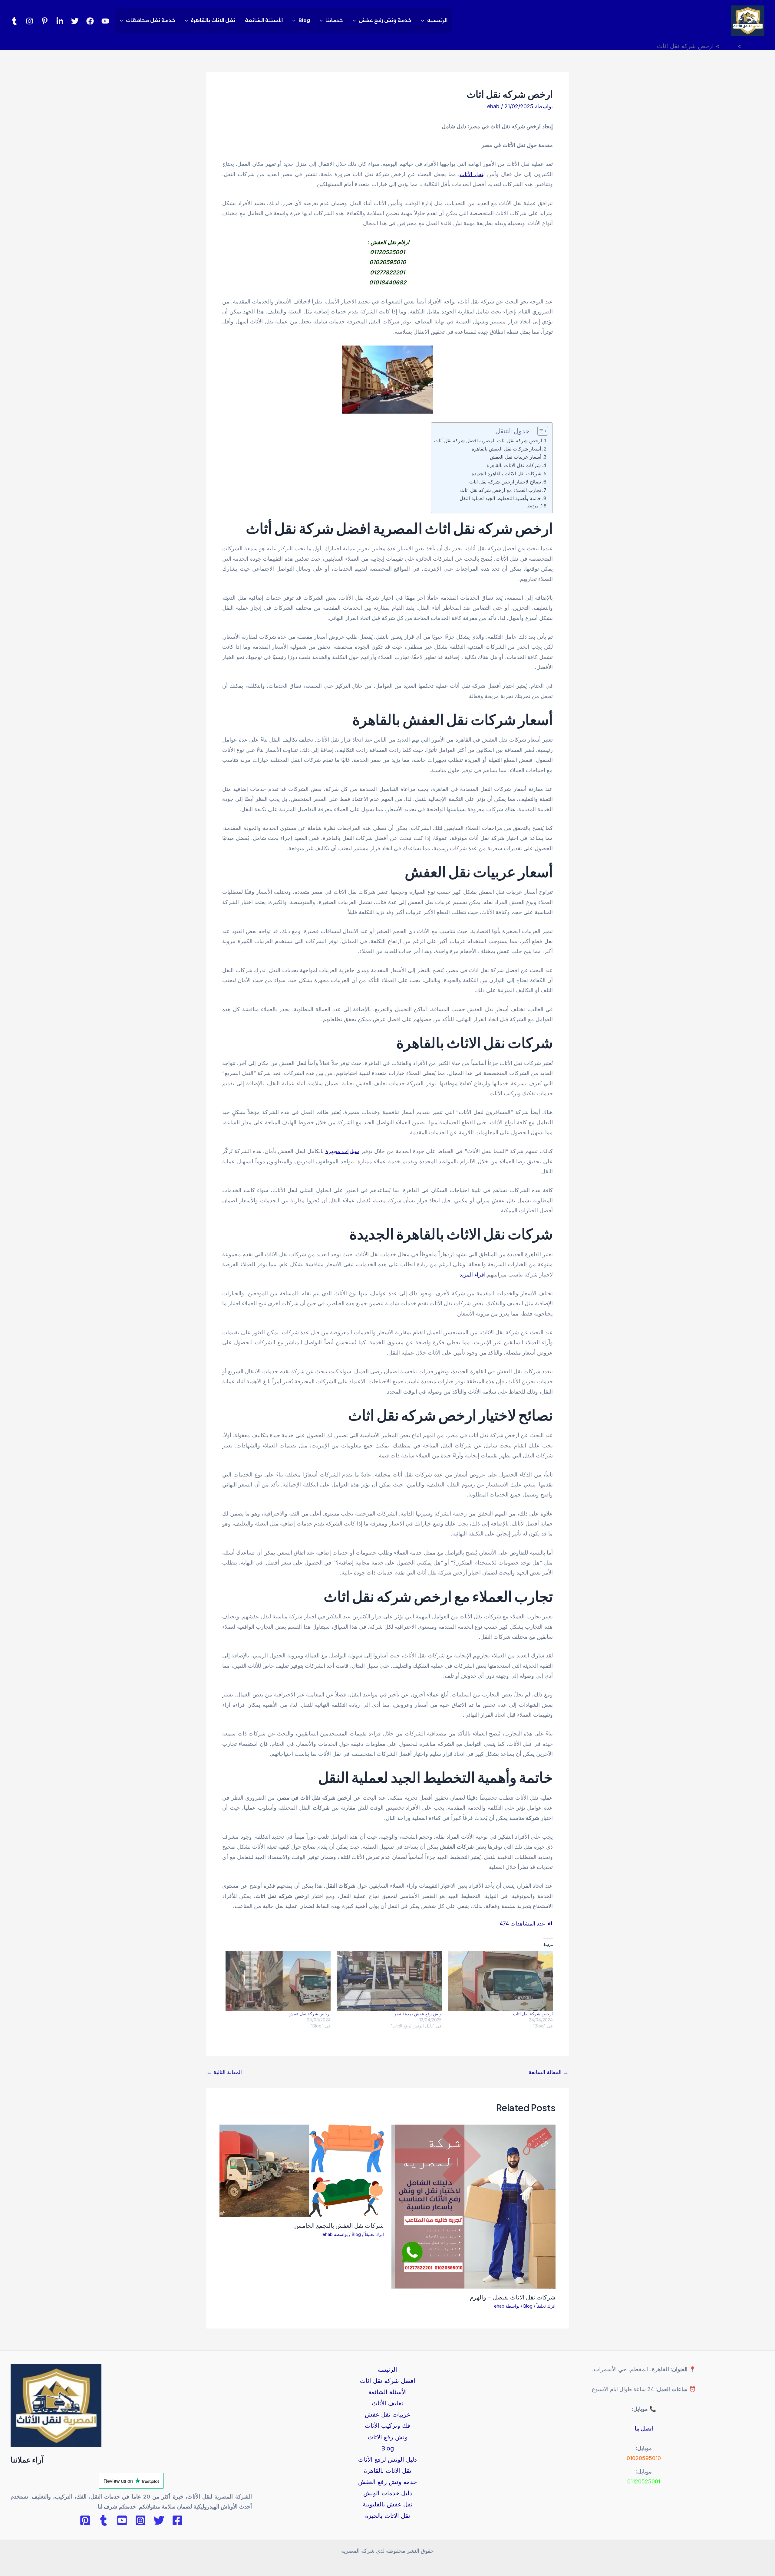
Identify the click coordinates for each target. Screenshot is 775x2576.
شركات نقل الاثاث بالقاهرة (514, 465)
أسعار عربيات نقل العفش (516, 457)
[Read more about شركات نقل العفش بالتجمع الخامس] (302, 2170)
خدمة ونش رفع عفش (385, 20)
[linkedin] (60, 21)
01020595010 (644, 2458)
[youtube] (105, 21)
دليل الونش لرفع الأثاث (387, 2460)
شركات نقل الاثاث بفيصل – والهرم (513, 2297)
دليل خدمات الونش (388, 2493)
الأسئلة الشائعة (264, 20)
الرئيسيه (437, 20)
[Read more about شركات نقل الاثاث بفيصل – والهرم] (474, 2206)
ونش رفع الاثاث (388, 2437)
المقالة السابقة (549, 2072)
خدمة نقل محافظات (151, 20)
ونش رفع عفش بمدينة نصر (418, 2014)
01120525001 (644, 2481)
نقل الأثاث (471, 174)
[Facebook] (90, 21)
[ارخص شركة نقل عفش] (278, 1981)
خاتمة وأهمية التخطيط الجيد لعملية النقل (500, 498)
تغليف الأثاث (387, 2403)
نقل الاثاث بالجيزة (388, 2516)
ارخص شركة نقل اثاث (533, 2014)
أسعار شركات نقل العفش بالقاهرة (506, 449)
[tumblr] (14, 21)
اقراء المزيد (473, 1275)
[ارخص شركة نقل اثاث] (500, 1981)
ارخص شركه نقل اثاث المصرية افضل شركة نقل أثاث (488, 441)
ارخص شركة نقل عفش (310, 2014)
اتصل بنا (644, 2429)
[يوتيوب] (122, 2520)
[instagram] (30, 21)
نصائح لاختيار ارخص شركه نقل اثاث (505, 482)
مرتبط (533, 506)
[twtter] (75, 21)
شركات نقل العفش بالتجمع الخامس (339, 2225)
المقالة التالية (224, 2072)
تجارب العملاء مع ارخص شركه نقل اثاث (501, 490)
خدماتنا (334, 20)
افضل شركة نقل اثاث (388, 2381)
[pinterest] (45, 21)
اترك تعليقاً (546, 2306)
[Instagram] (140, 2520)
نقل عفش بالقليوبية (388, 2504)
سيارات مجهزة (342, 1151)
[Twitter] (159, 2520)
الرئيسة (387, 2370)
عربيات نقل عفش (388, 2414)
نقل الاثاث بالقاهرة (213, 20)
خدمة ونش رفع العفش (387, 2482)
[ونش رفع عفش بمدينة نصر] (389, 1981)
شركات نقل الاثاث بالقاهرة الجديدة (506, 474)
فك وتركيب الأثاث (387, 2426)
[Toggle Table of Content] (540, 431)
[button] (424, 21)
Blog (304, 20)
